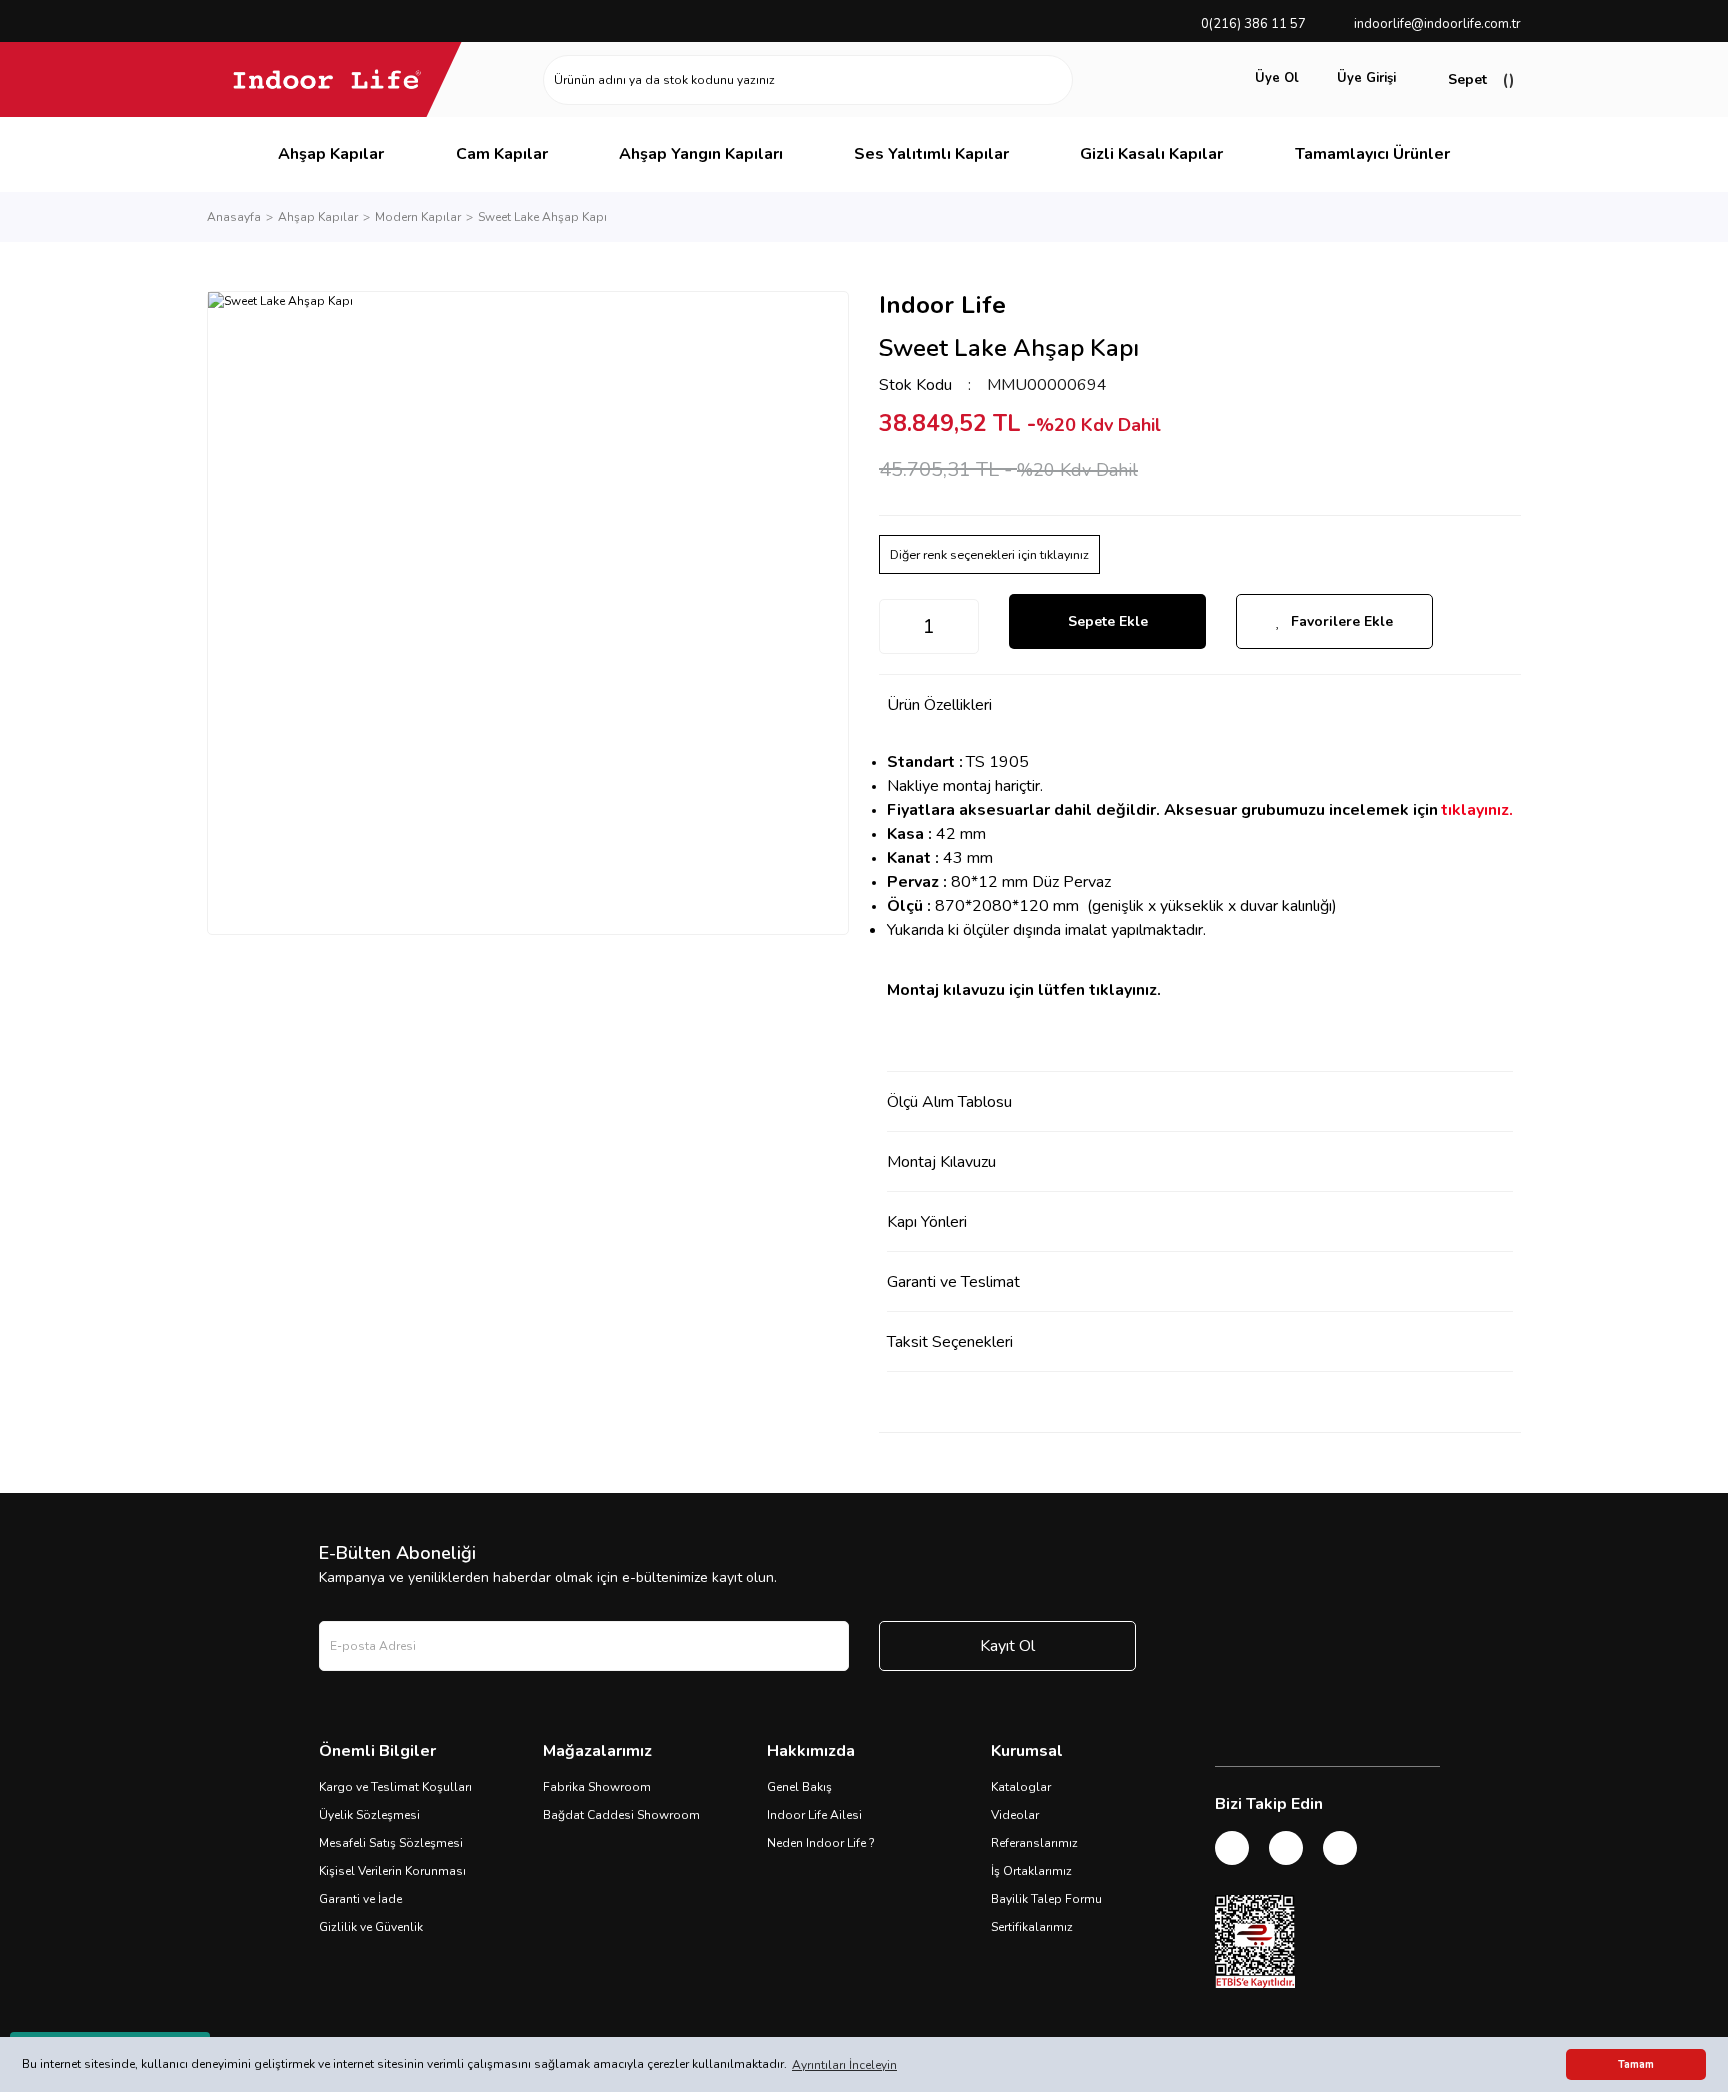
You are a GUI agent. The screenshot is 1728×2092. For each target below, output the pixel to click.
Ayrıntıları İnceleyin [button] (844, 2065)
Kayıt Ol (1007, 1646)
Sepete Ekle (1108, 621)
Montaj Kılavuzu (941, 1162)
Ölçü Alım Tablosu (949, 1102)
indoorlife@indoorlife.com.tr (1437, 24)
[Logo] (327, 79)
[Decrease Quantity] (895, 626)
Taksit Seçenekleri (950, 1342)
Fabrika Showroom (597, 1787)
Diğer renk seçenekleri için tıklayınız (989, 554)
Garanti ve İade (360, 1899)
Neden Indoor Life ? (821, 1843)
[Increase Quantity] (963, 626)
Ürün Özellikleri (939, 705)
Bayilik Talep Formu (1046, 1899)
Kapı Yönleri (927, 1222)
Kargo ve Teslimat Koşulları (395, 1787)
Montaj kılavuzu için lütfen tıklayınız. (1024, 990)
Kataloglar (1021, 1787)
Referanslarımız (1034, 1843)
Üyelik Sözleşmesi (369, 1815)
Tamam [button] (1636, 2064)
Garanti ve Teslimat (953, 1282)
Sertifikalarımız (1032, 1927)
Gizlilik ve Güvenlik (371, 1927)
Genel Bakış (799, 1787)
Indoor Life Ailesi (814, 1815)
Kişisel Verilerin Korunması (392, 1871)
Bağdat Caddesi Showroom (621, 1815)
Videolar (1015, 1815)
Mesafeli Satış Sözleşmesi (391, 1843)
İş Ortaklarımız (1031, 1871)
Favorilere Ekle (1342, 621)
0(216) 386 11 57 (1253, 24)
